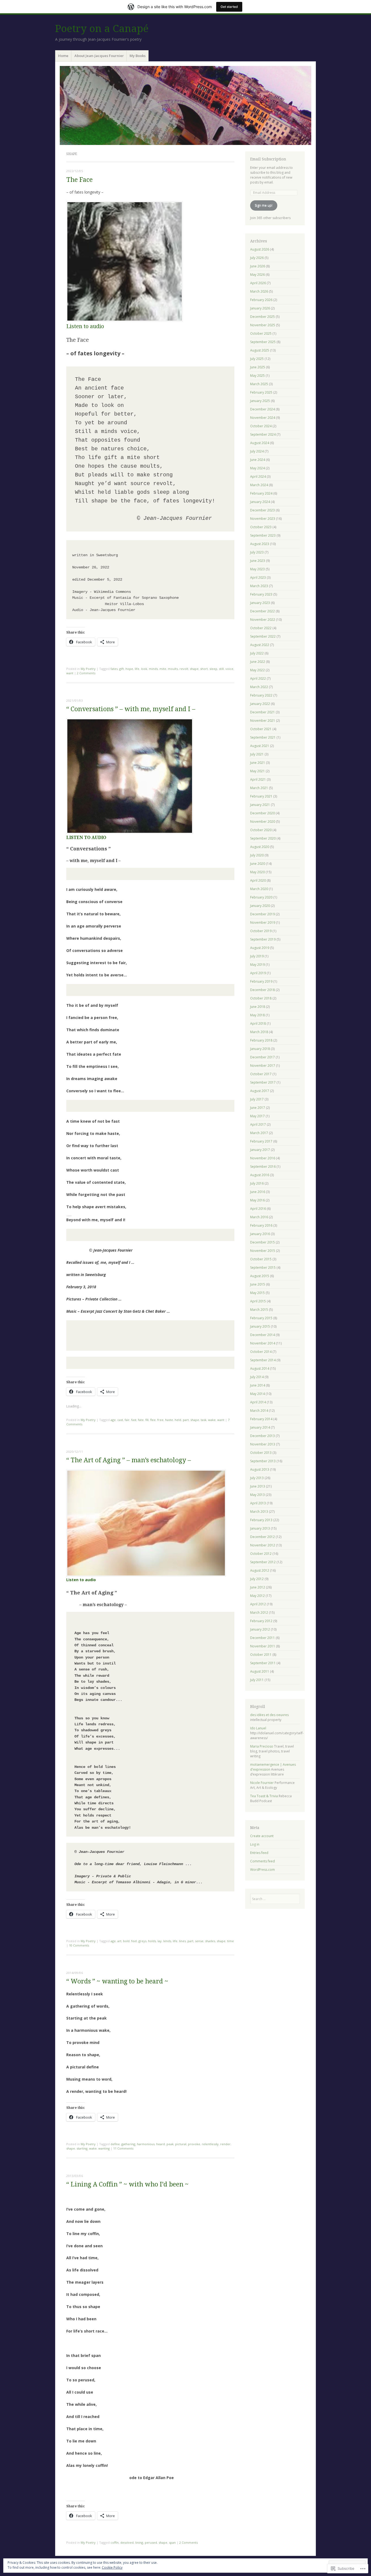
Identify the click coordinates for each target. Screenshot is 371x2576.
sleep (213, 669)
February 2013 (261, 1520)
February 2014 (261, 1419)
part (186, 1420)
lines (182, 1941)
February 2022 (261, 695)
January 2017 (260, 1150)
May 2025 (257, 376)
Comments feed (262, 1861)
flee (153, 1420)
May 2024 (257, 468)
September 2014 (263, 1360)
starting (82, 2148)
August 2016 (260, 1175)
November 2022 (263, 620)
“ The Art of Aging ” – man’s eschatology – (129, 1460)
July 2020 (257, 855)
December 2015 (262, 1242)
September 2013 (263, 1461)
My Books (138, 56)
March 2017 (259, 1133)
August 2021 (260, 746)
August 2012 (260, 1570)
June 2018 (258, 1007)
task (204, 1420)
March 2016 (259, 1217)
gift (122, 669)
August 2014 (260, 1368)
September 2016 (263, 1167)
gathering (128, 2144)
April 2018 (258, 1023)
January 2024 (260, 502)
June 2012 (258, 1587)
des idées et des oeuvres (269, 1715)
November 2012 (263, 1545)
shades (210, 1941)
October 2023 (261, 527)
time (230, 1941)
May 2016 (257, 1200)
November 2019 (263, 923)
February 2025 (261, 392)
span (172, 2542)
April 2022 (258, 678)
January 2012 (260, 1629)
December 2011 (262, 1638)
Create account (262, 1836)
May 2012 (257, 1596)
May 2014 (257, 1394)
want (70, 673)
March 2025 (259, 384)
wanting (104, 2148)
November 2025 (263, 325)
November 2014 (263, 1343)
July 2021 (257, 754)
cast (120, 1420)
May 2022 (257, 670)
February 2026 (261, 300)
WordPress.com (262, 1870)
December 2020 (262, 813)
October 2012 (261, 1554)
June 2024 (258, 460)
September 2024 (263, 434)
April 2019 (258, 973)
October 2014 (261, 1352)
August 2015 (260, 1276)
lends (167, 1941)
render (225, 2144)
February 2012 (261, 1621)
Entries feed (259, 1853)
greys (142, 1941)
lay (160, 1941)
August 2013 (260, 1469)
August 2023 (260, 544)
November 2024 (263, 418)
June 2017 (258, 1108)
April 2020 (258, 880)
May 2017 (257, 1116)
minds (153, 669)
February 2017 (261, 1141)
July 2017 (257, 1099)
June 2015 (258, 1284)
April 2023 (258, 577)
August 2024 (260, 443)
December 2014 (262, 1335)
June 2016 (258, 1192)
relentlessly (210, 2144)
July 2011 (257, 1680)
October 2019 (261, 931)
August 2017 (260, 1091)
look (144, 669)
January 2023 (260, 603)
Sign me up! (264, 205)
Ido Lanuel (258, 1728)
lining (139, 2542)
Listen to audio (85, 326)
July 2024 (257, 451)
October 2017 (261, 1074)
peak (170, 2144)
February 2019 (261, 981)
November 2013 (263, 1444)
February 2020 (261, 897)
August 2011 (260, 1671)
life (137, 669)
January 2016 (260, 1234)
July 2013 (257, 1478)
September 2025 (263, 342)
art (119, 1941)
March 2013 (259, 1512)
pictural (181, 2144)
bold (126, 1941)
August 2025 (260, 350)
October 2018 (261, 998)
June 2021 (258, 763)
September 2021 (263, 737)
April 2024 (258, 477)
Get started (229, 7)
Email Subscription (268, 159)
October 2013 (261, 1453)
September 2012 (263, 1562)
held (178, 1420)
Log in (255, 1844)
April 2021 (258, 779)
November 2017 (263, 1066)
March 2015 (259, 1310)
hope (129, 669)
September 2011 (263, 1663)
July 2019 (257, 956)
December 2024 (262, 409)
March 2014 (259, 1411)
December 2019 (262, 914)
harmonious (146, 2144)
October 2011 (261, 1655)
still (221, 669)
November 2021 (263, 721)
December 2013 (262, 1436)
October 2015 (261, 1259)
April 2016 (258, 1209)
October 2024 (261, 426)
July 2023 (257, 552)
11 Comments (123, 2148)
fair (127, 1420)
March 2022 (259, 687)
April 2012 (258, 1604)
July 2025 (257, 359)
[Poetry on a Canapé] (185, 105)
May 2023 (257, 569)
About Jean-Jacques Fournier (99, 56)
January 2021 (260, 805)
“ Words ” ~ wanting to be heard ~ (117, 1981)
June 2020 (258, 864)
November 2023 (263, 519)
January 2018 (260, 1049)
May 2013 (257, 1495)
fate (141, 1420)
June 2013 (258, 1486)
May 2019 (257, 965)
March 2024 (259, 485)
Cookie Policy (112, 2567)
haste (169, 1420)
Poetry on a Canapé (102, 29)
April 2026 (258, 283)
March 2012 (259, 1613)
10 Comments (79, 1945)
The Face (79, 180)
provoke (194, 2144)
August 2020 (260, 847)
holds (152, 1941)
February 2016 (261, 1225)
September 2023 (263, 535)
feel (134, 1941)
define (115, 2144)
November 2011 (263, 1646)
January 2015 (260, 1326)
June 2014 (258, 1385)
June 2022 (258, 662)
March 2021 (259, 788)
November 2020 (263, 822)
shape (194, 669)
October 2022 (261, 628)
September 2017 (263, 1082)
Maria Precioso (262, 1746)
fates (114, 669)
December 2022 (262, 611)
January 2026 (260, 308)
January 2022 (260, 704)
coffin (115, 2542)
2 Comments (86, 673)
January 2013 (260, 1528)
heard (161, 2144)
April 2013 (258, 1503)
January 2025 (260, 401)
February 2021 (261, 796)
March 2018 (259, 1032)
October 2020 (261, 830)
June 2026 (258, 266)
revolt (184, 669)
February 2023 (261, 594)
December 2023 (262, 510)
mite (163, 669)
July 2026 (257, 258)
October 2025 (261, 333)
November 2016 (263, 1158)
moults (173, 669)
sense (199, 1941)
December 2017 (262, 1057)
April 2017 (258, 1124)
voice (229, 669)
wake (212, 1420)
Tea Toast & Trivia (264, 1796)
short (204, 669)
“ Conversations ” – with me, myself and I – (131, 709)
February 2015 (261, 1318)
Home (63, 56)
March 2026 (259, 291)
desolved (127, 2542)
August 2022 (260, 645)
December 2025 (262, 317)
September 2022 (263, 636)
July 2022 (257, 653)
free (160, 1420)
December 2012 (262, 1537)
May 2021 (257, 771)
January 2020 (260, 906)
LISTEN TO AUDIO (86, 838)
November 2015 (263, 1251)
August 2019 (260, 948)
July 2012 (257, 1579)
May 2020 (257, 872)
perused (151, 2542)
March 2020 (259, 889)
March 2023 (259, 586)
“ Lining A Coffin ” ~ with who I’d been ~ (127, 2184)
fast (134, 1420)
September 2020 (263, 838)
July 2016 (257, 1183)
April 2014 (258, 1402)
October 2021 (261, 729)
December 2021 (262, 712)
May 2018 (257, 1015)
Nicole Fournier (262, 1783)
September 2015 (263, 1268)
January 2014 (260, 1427)
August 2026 (260, 249)
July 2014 (257, 1377)
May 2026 (257, 275)
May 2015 (257, 1293)
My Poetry (88, 669)
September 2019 (263, 939)
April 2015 (258, 1301)
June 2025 (258, 367)
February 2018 (261, 1040)
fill (147, 1420)
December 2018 (262, 990)
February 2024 (261, 493)
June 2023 (258, 561)
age (113, 1420)
